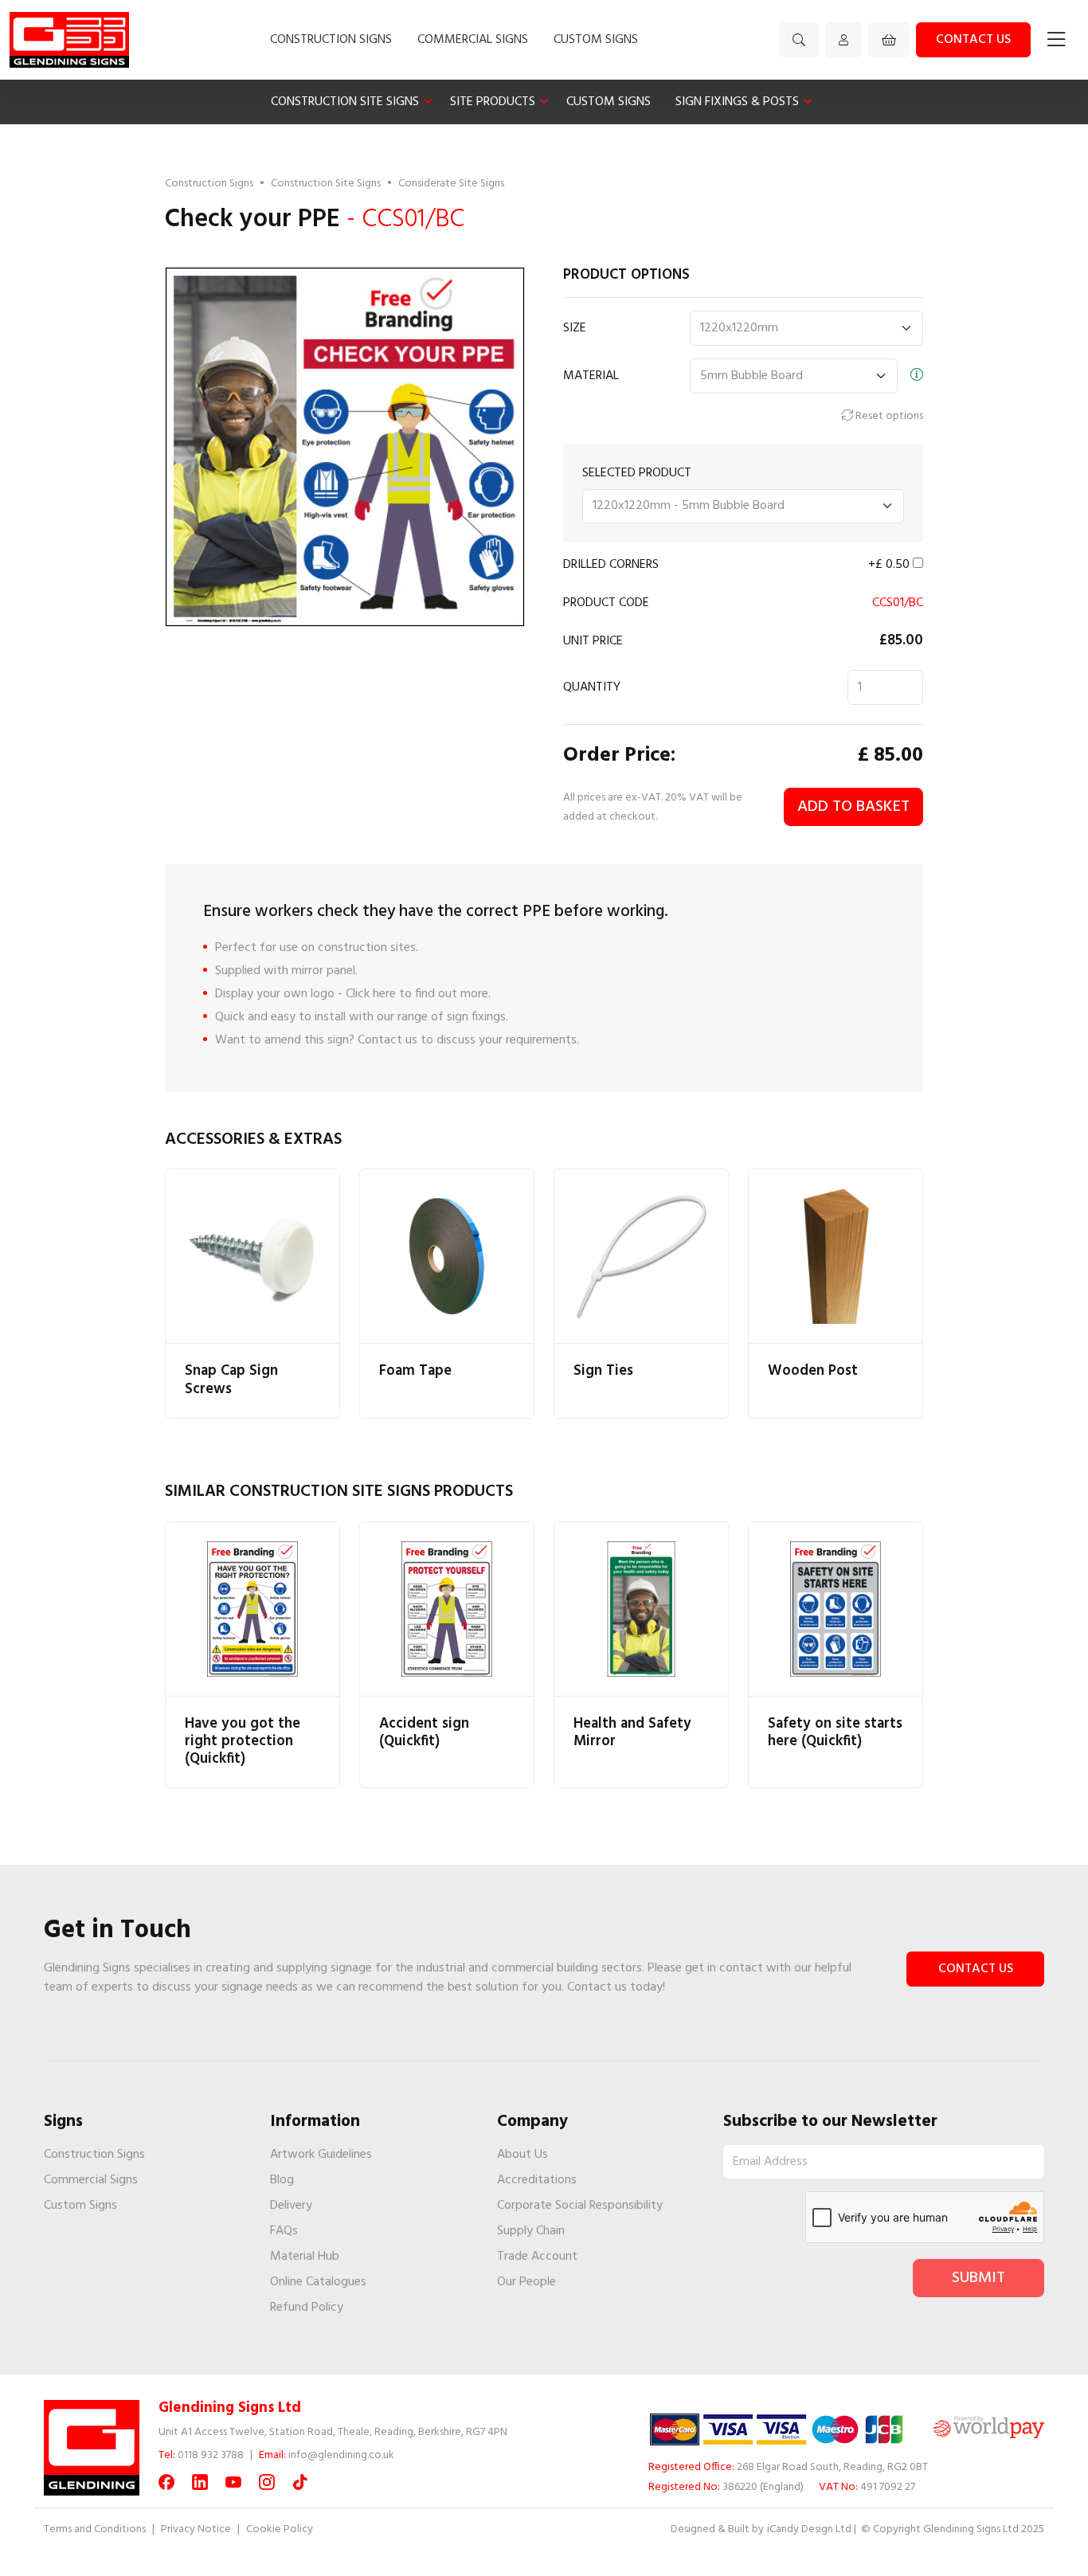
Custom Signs (596, 40)
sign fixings (476, 1017)
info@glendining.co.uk (341, 2455)
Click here (371, 994)
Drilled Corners (611, 565)
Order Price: (619, 756)
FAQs (284, 2231)
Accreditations (537, 2180)
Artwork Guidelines (321, 2155)
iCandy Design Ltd (809, 2529)
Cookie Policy (280, 2529)
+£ (889, 565)
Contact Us (976, 1969)
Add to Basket (853, 807)
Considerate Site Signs (451, 184)
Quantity (592, 687)
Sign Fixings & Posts (737, 102)
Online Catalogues (318, 2282)
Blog (282, 2180)
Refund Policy (307, 2308)
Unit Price (593, 641)
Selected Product (637, 473)
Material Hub (305, 2257)
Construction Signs (331, 40)
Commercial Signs (473, 40)
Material (591, 376)
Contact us (973, 40)
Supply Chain (531, 2231)
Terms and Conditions (95, 2529)
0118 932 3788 (211, 2455)
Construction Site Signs (345, 102)
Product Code (606, 603)
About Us (522, 2155)
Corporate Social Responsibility (580, 2206)
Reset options (888, 416)
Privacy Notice (196, 2529)
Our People (526, 2282)
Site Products (493, 102)
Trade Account (537, 2257)
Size (575, 328)
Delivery (291, 2206)
